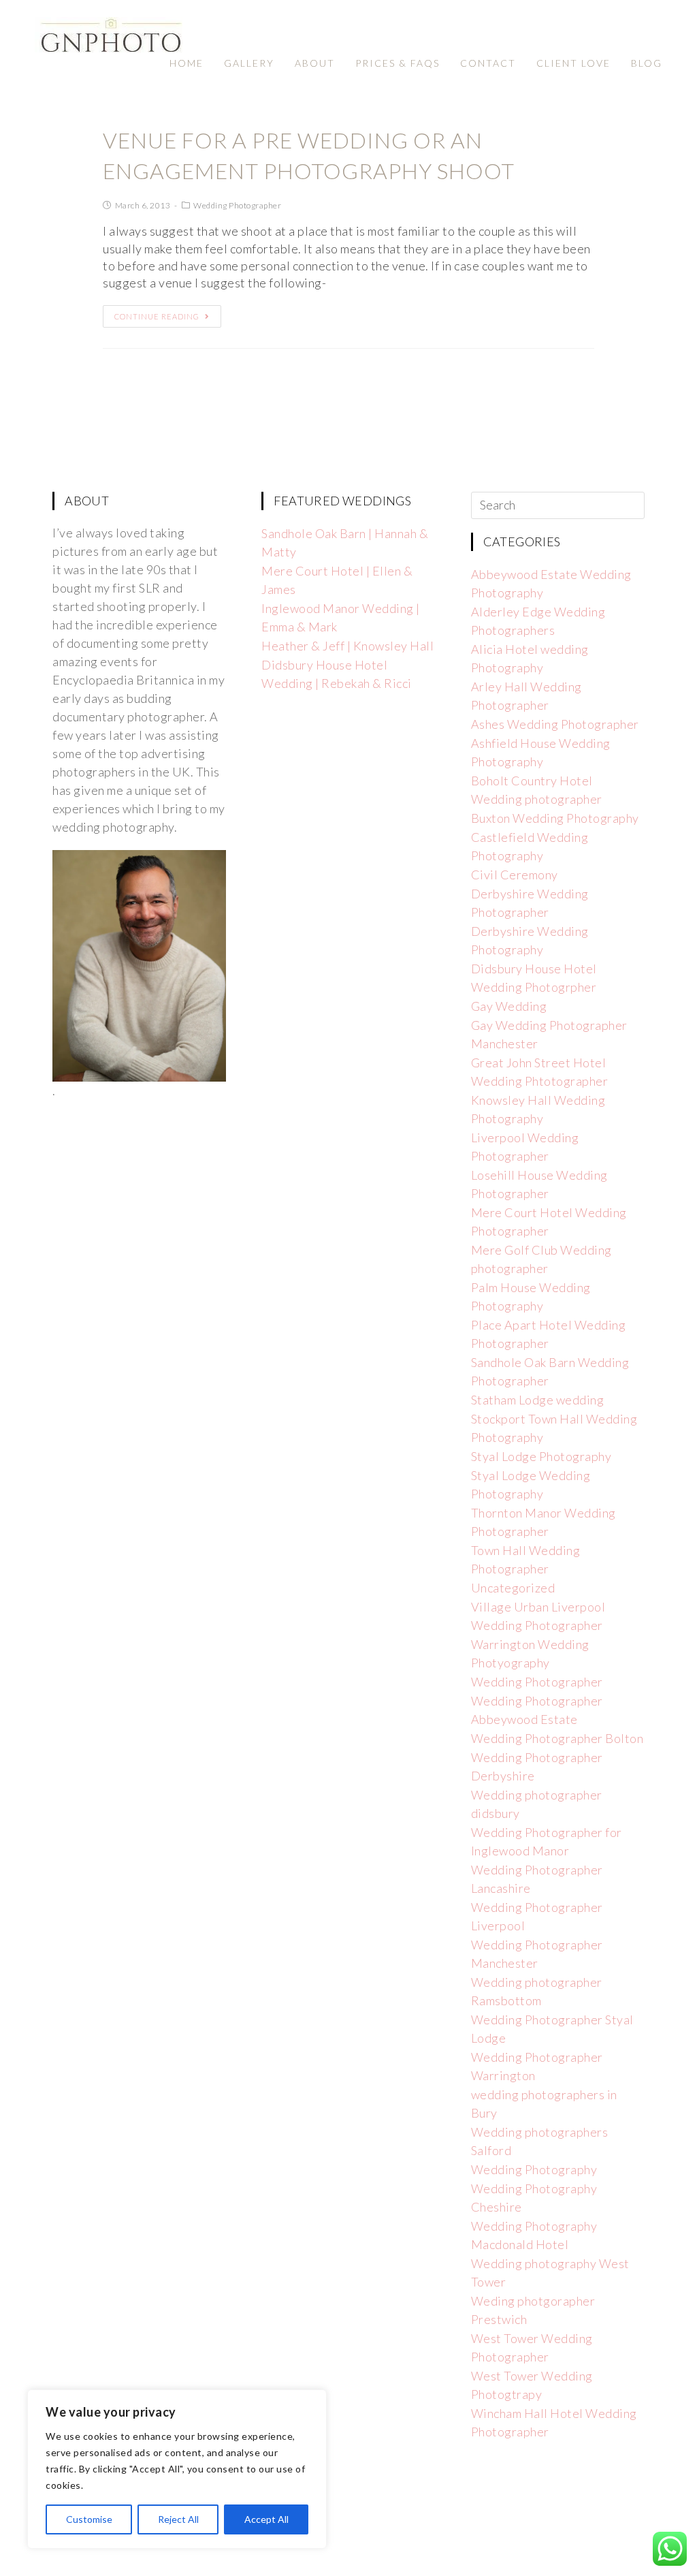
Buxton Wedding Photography (555, 818)
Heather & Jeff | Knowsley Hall (347, 646)
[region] (177, 2469)
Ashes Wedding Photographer (555, 724)
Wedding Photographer (237, 205)
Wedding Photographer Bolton (557, 1738)
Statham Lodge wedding (538, 1400)
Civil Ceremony (515, 875)
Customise (89, 2519)
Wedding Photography (534, 2169)
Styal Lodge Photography (541, 1456)
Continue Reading (157, 316)
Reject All (178, 2519)
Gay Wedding (509, 1006)
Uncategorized (513, 1588)
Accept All (266, 2519)
